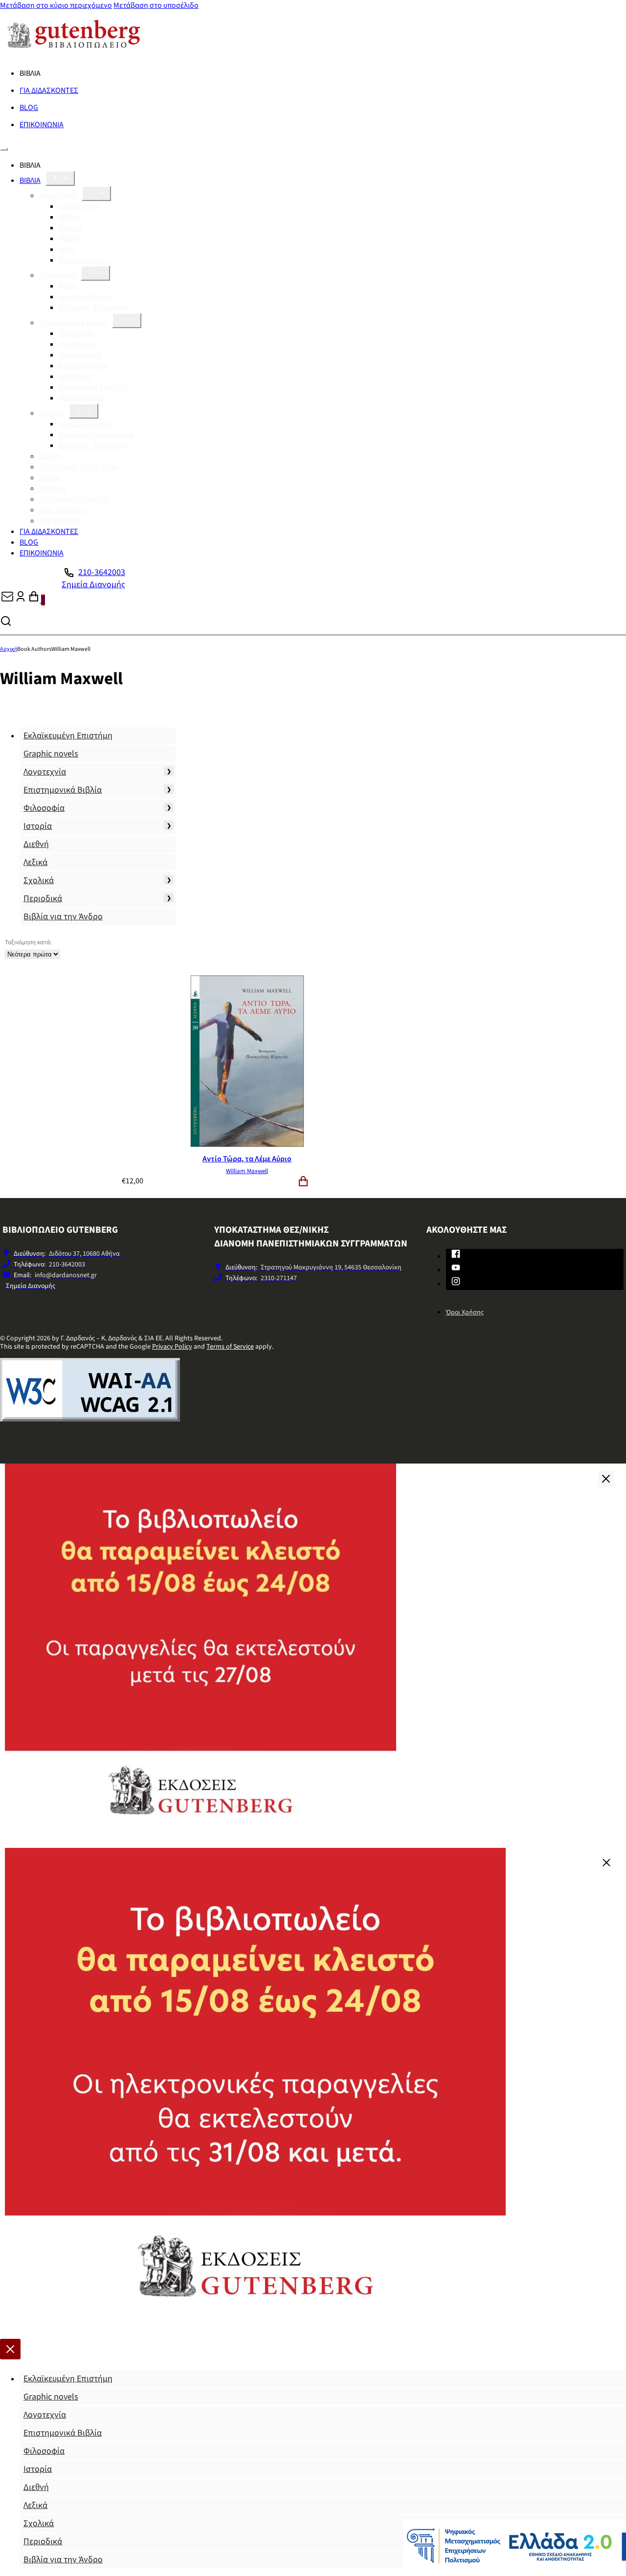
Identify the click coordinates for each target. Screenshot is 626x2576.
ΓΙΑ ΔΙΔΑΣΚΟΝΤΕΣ (49, 90)
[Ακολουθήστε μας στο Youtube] (456, 1269)
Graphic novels (51, 754)
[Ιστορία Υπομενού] (84, 411)
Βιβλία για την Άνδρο (74, 499)
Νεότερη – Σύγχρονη (93, 308)
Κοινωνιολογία (83, 366)
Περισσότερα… (84, 260)
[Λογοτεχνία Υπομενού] (96, 193)
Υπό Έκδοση (59, 521)
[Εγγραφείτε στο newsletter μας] (7, 600)
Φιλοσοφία (57, 275)
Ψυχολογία (77, 344)
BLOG (29, 108)
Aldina (69, 217)
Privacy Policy (172, 1347)
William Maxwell (247, 1171)
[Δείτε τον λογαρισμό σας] (21, 600)
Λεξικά (50, 478)
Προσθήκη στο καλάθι (303, 1181)
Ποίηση (71, 239)
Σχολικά (53, 489)
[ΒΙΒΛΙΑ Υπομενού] (60, 178)
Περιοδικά (43, 899)
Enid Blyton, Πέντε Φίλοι (79, 467)
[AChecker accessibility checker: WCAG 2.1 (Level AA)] (90, 1419)
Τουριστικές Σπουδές (93, 387)
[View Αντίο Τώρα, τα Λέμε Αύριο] (247, 1145)
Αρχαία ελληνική (86, 297)
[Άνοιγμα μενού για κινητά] (4, 149)
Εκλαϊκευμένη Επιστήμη (68, 736)
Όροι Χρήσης (465, 1312)
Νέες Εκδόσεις (62, 510)
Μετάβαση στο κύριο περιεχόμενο (56, 5)
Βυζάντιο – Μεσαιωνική (97, 435)
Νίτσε (68, 286)
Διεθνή (50, 456)
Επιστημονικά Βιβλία (73, 323)
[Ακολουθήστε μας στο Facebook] (456, 1256)
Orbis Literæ (79, 206)
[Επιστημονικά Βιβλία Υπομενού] (127, 321)
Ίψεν (67, 249)
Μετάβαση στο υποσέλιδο (156, 5)
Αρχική (9, 649)
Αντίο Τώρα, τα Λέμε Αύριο (247, 1159)
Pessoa (70, 228)
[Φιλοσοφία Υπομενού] (95, 273)
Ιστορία (52, 413)
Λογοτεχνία (58, 196)
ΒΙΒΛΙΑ (30, 180)
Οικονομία (76, 333)
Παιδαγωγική (80, 355)
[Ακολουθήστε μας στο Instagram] (456, 1283)
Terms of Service (230, 1347)
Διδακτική (75, 377)
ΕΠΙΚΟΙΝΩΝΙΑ (42, 125)
